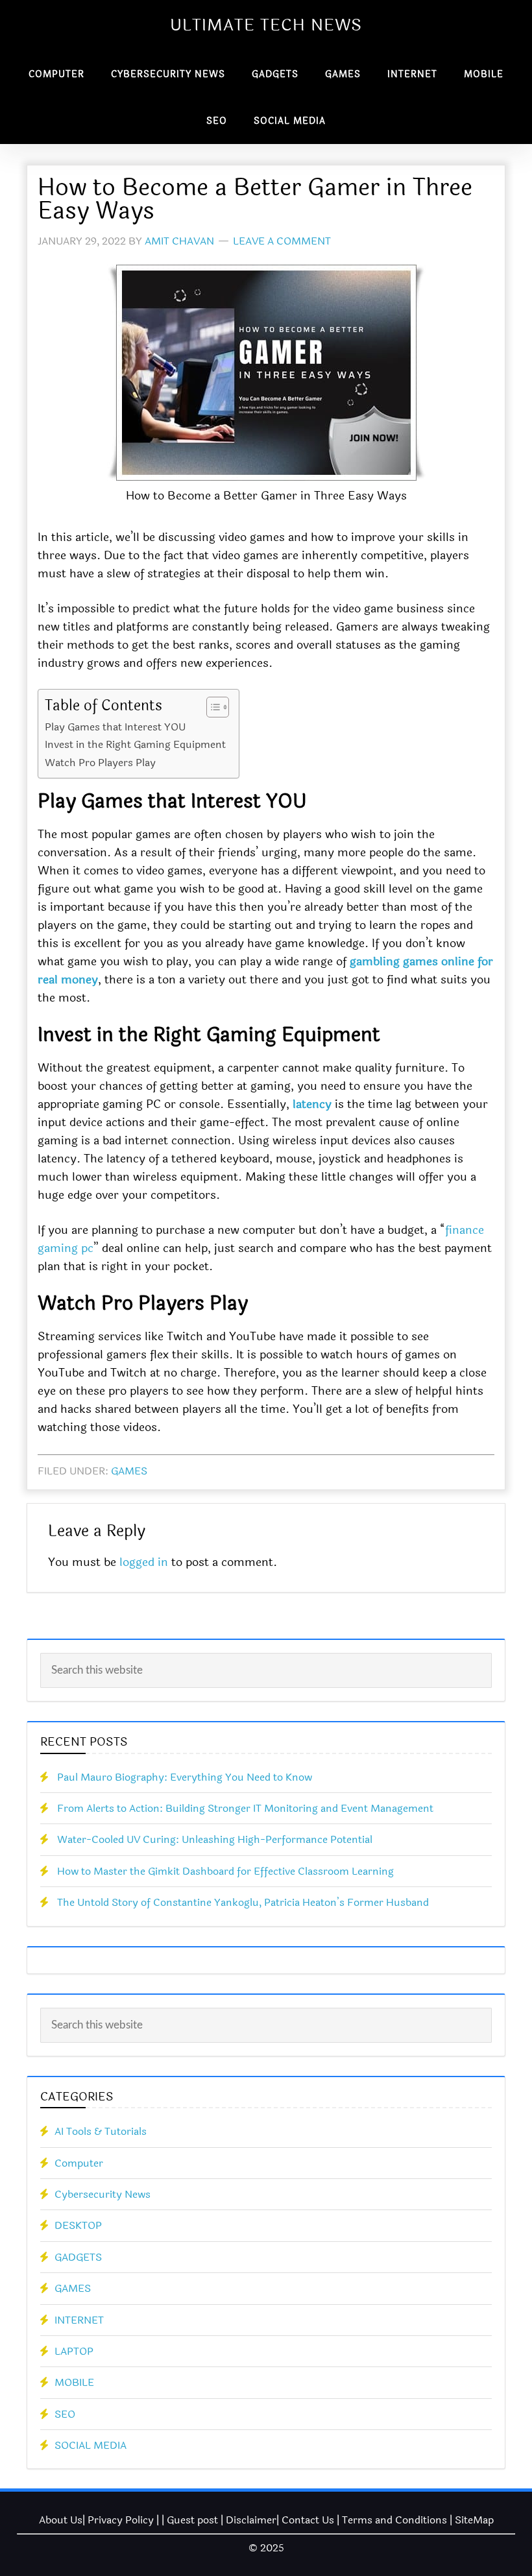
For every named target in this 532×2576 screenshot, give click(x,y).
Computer (79, 2163)
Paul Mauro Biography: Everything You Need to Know (185, 1777)
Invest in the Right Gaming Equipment (135, 744)
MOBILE (74, 2382)
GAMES (129, 1471)
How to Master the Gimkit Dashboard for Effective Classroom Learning (225, 1871)
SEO (65, 2414)
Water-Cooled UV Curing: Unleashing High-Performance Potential (215, 1839)
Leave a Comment (282, 241)
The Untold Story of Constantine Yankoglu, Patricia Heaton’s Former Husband (243, 1902)
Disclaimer (251, 2520)
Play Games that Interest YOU (115, 727)
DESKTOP (78, 2225)
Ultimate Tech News (266, 25)
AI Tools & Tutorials (101, 2131)
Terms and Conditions (394, 2520)
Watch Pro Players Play (100, 763)
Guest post (192, 2520)
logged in (144, 1562)
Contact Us (308, 2520)
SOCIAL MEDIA (91, 2445)
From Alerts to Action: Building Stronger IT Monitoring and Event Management (245, 1808)
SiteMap (474, 2520)
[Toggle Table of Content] (211, 707)
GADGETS (78, 2257)
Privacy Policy (121, 2520)
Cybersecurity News (103, 2194)
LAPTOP (74, 2351)
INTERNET (79, 2320)
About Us (61, 2520)
